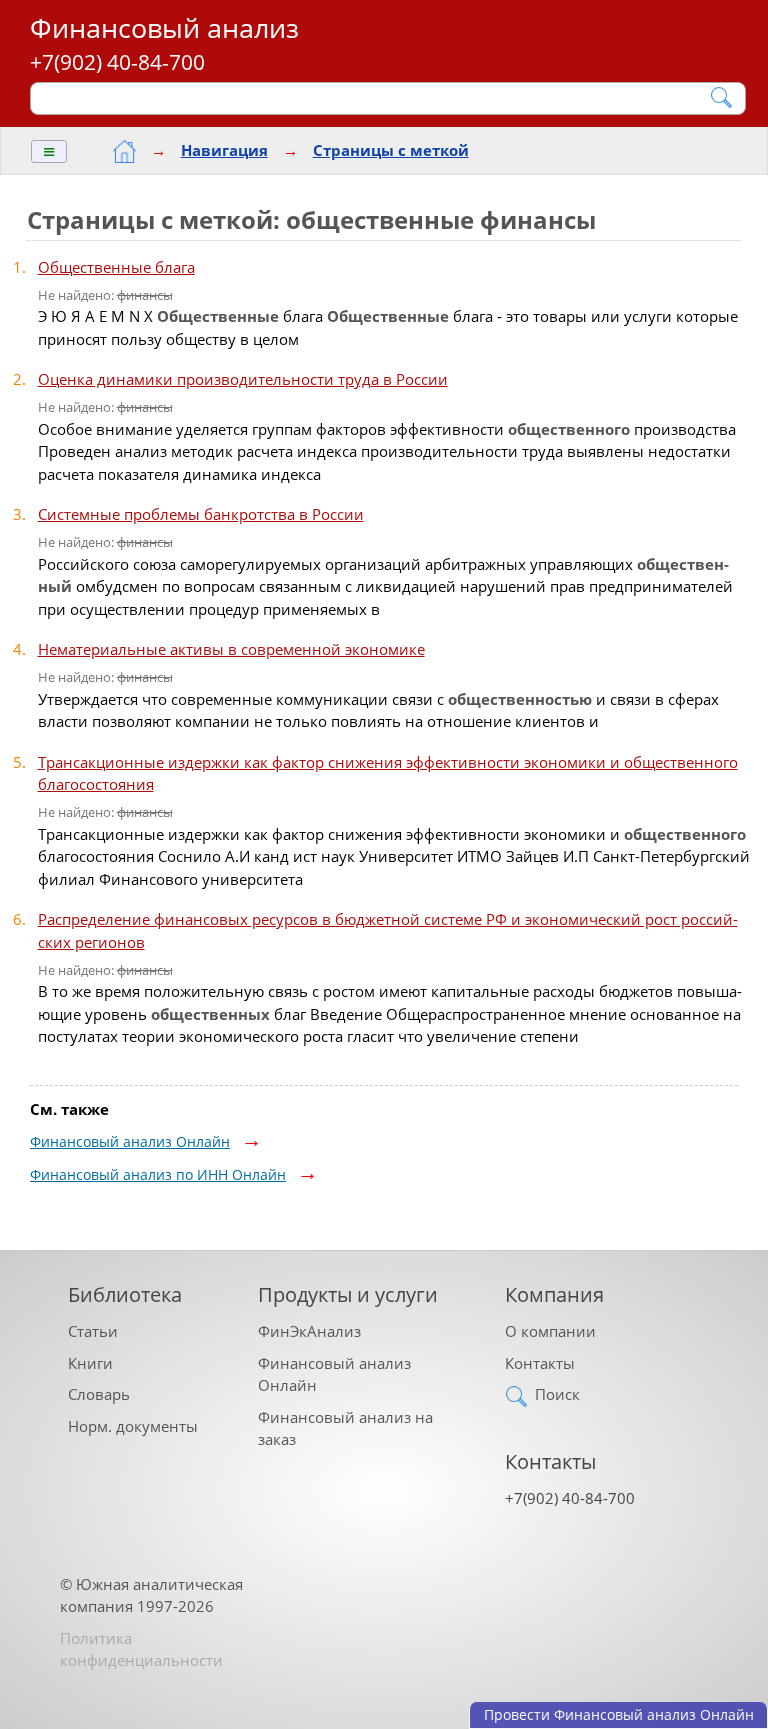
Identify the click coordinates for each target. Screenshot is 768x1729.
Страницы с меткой (391, 150)
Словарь (99, 1394)
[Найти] (722, 97)
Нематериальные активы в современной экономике (231, 649)
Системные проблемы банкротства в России (201, 514)
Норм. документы (133, 1426)
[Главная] (124, 151)
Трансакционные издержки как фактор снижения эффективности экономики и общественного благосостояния (388, 773)
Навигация (224, 150)
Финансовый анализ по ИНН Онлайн (158, 1174)
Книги (90, 1363)
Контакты (540, 1363)
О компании (550, 1331)
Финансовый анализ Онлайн (130, 1141)
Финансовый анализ (164, 27)
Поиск (557, 1394)
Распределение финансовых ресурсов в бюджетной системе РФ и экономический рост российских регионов (388, 930)
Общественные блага (116, 267)
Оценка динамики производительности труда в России (243, 379)
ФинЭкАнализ (309, 1331)
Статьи (93, 1331)
